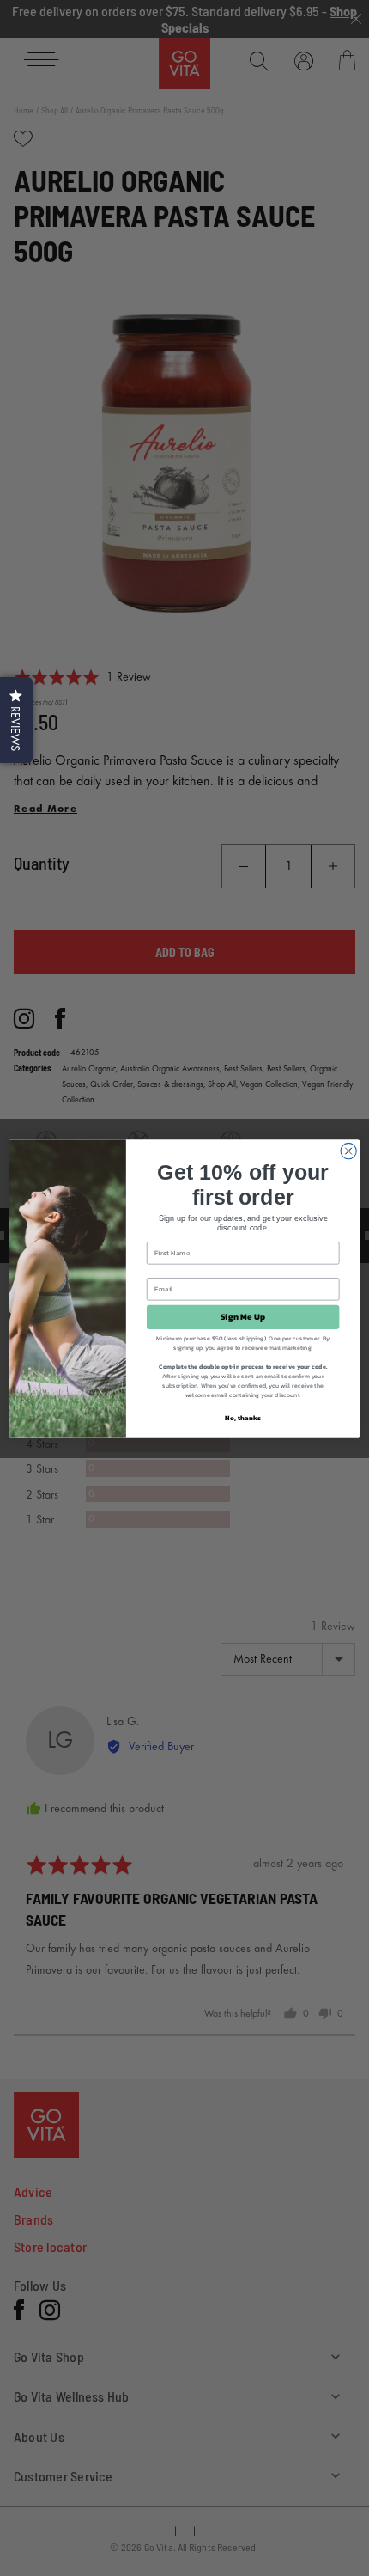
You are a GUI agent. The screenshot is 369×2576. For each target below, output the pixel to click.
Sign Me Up (243, 1316)
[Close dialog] (348, 1151)
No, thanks (242, 1417)
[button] (16, 720)
